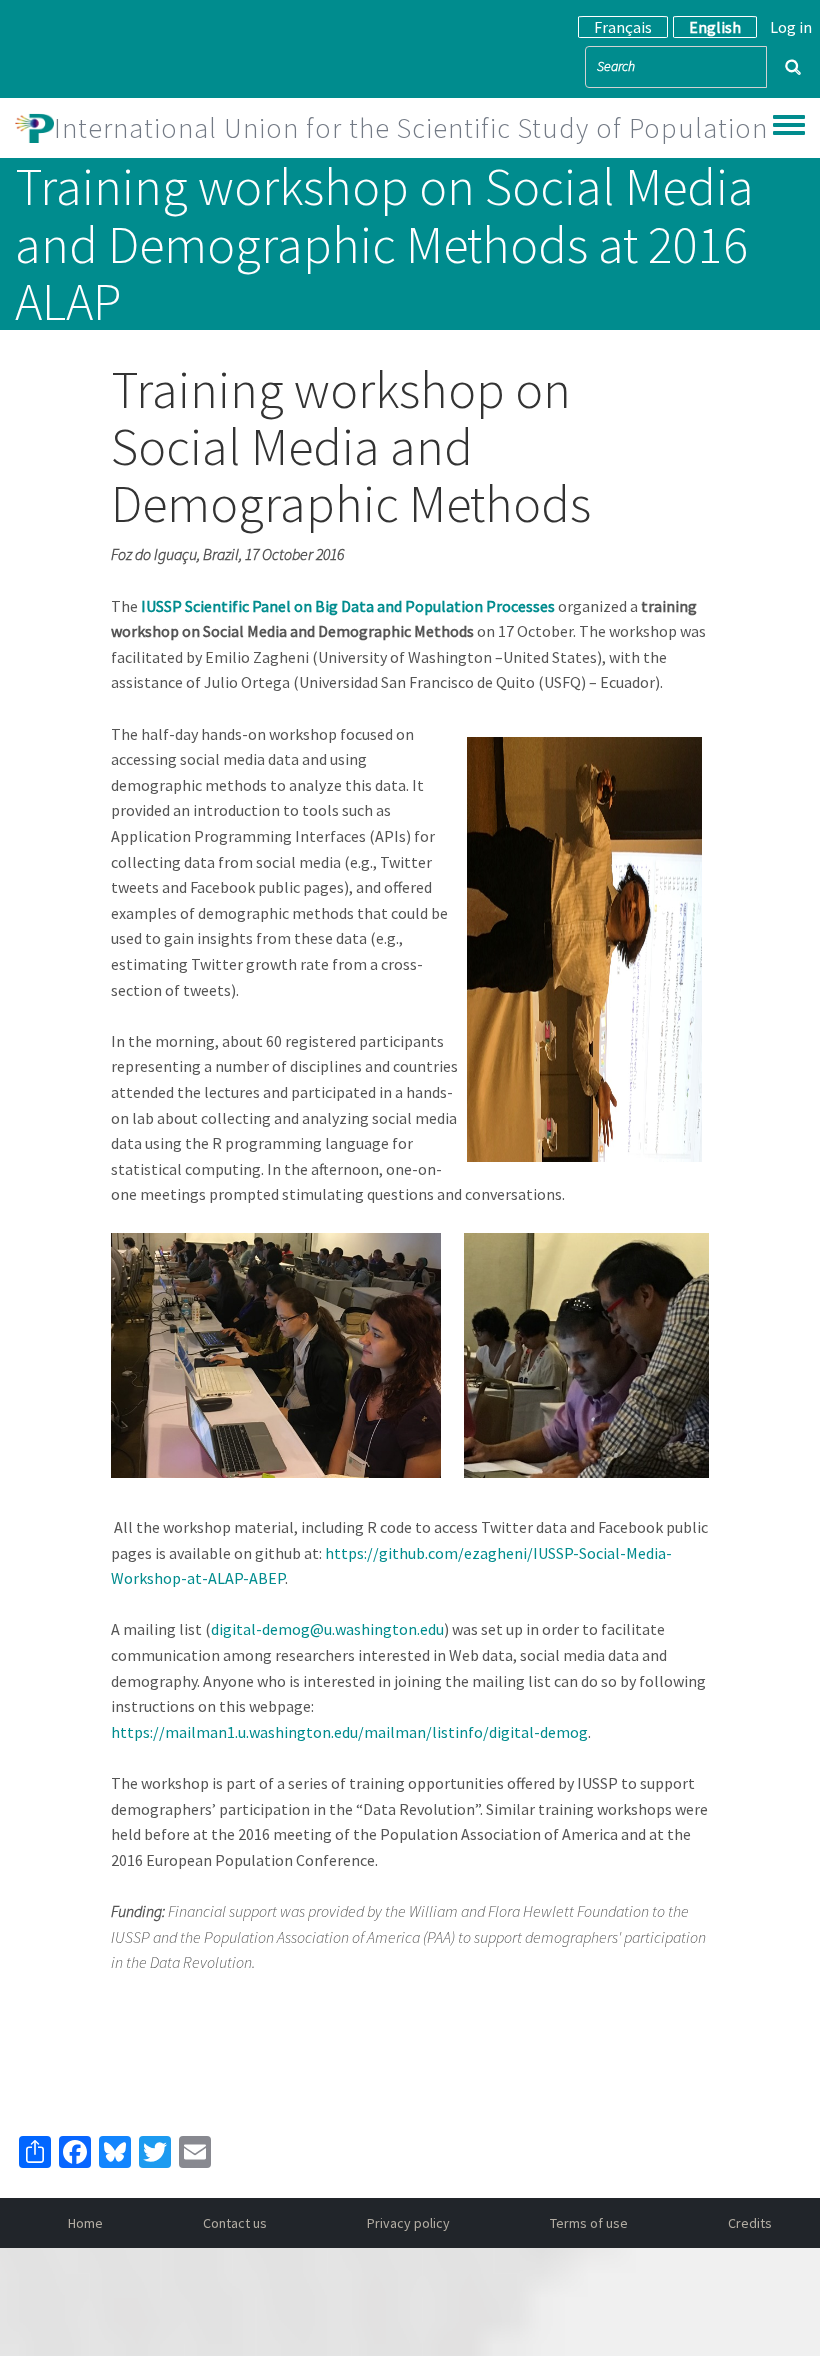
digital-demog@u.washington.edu (327, 1629)
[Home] (34, 128)
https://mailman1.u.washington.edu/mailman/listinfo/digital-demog (349, 1732)
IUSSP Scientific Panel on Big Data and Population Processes (348, 606)
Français (623, 27)
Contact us (235, 2223)
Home (85, 2223)
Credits (750, 2223)
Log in (791, 27)
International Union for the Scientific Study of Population (411, 128)
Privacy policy (408, 2223)
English (715, 27)
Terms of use (589, 2223)
